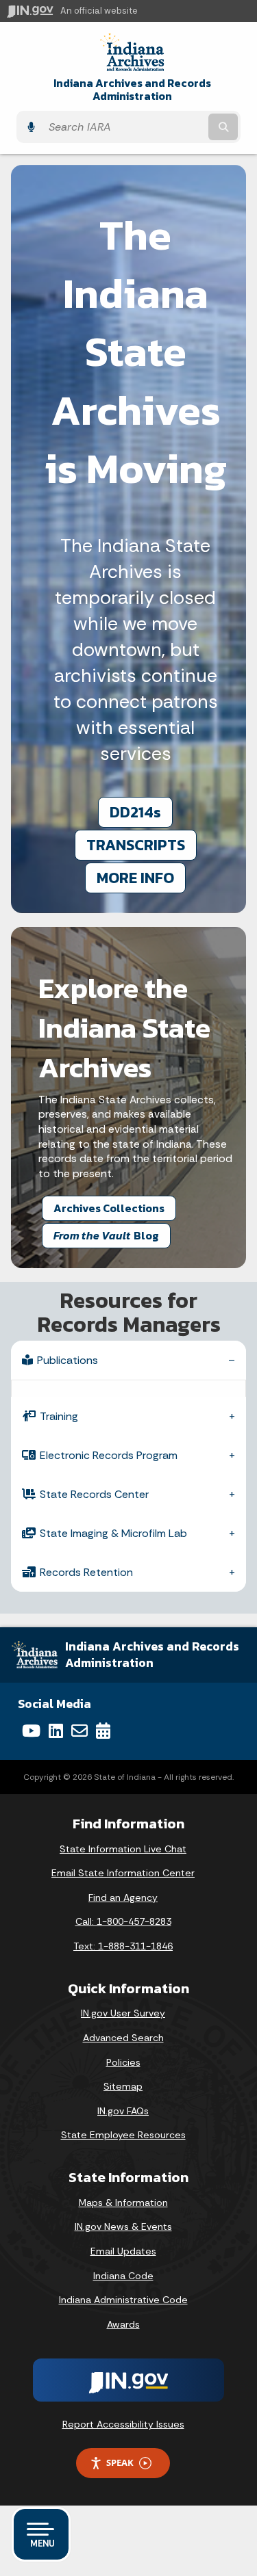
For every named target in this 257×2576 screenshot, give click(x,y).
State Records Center (94, 1494)
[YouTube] (31, 1731)
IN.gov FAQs (123, 2111)
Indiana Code (123, 2276)
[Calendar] (103, 1731)
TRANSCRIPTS (136, 845)
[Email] (79, 1731)
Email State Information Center (123, 1873)
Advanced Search (123, 2038)
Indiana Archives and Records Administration (132, 90)
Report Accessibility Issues (123, 2424)
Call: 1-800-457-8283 (123, 1921)
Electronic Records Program (109, 1455)
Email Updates (123, 2251)
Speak (120, 2462)
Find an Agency (123, 1897)
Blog (106, 1235)
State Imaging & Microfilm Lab (113, 1533)
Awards (123, 2324)
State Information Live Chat (123, 1849)
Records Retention (86, 1572)
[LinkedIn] (56, 1731)
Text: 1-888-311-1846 (123, 1946)
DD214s (135, 812)
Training (59, 1416)
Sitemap (123, 2086)
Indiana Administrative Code (123, 2300)
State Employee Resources (123, 2135)
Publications (68, 1360)
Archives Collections (109, 1208)
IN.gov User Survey (123, 2013)
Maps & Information (123, 2203)
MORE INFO (135, 878)
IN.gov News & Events (123, 2226)
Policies (123, 2062)
